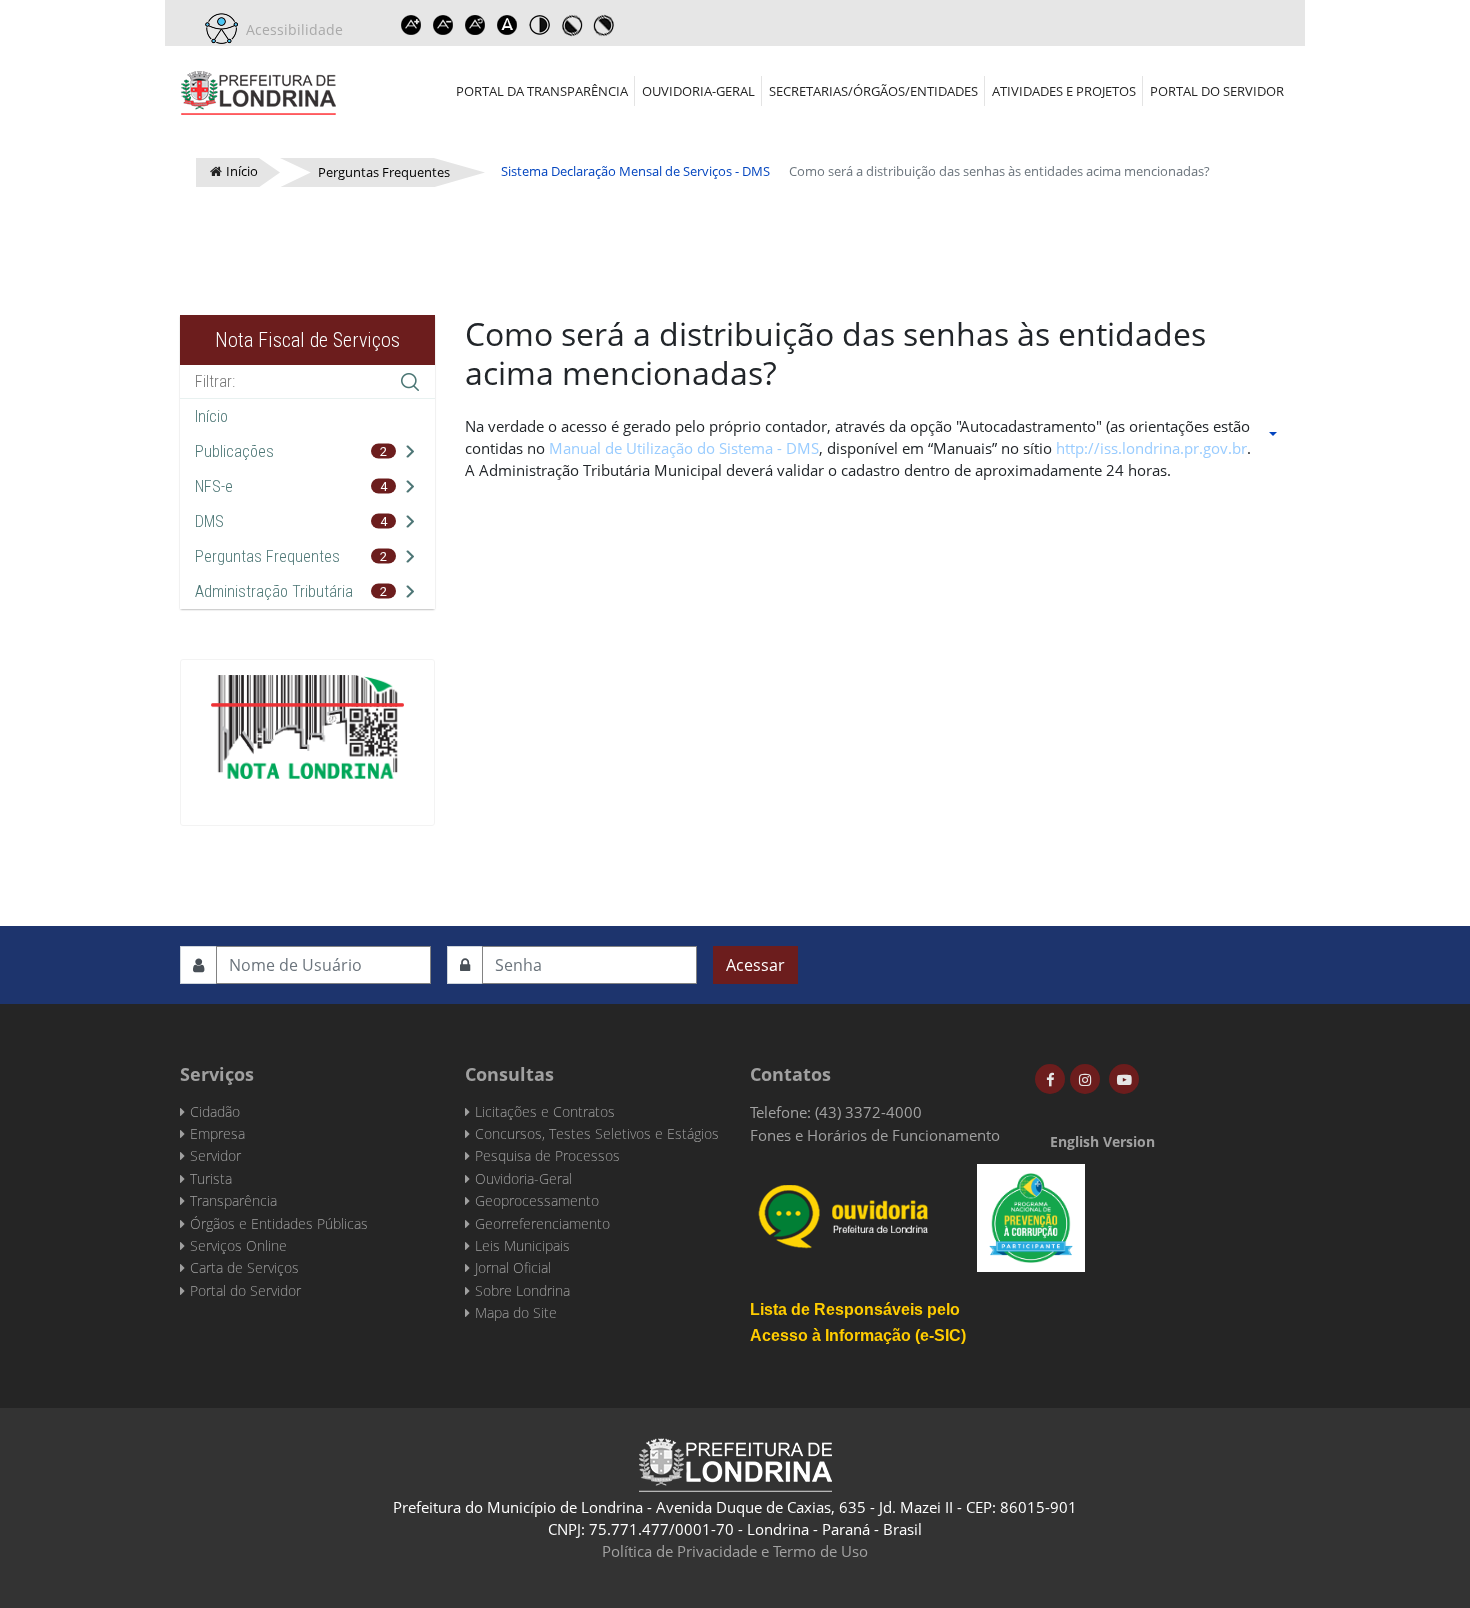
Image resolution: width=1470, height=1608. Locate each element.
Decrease (443, 25)
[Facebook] (1050, 1079)
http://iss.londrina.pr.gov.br (1151, 448)
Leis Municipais (522, 1245)
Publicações (234, 451)
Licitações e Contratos (545, 1111)
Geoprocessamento (537, 1200)
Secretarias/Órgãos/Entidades (873, 91)
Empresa (217, 1133)
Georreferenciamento (542, 1223)
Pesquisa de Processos (547, 1155)
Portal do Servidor (1217, 91)
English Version (1102, 1141)
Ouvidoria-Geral (698, 91)
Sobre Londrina (522, 1290)
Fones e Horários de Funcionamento (875, 1135)
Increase (411, 25)
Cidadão (215, 1111)
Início (211, 416)
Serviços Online (238, 1245)
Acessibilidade (290, 29)
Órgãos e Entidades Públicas (279, 1223)
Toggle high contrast (539, 25)
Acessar (755, 965)
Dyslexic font (507, 25)
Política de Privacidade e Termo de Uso (735, 1551)
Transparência (233, 1200)
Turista (211, 1178)
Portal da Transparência (542, 91)
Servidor (215, 1155)
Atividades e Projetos (1064, 91)
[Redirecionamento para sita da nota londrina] (307, 727)
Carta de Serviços (244, 1267)
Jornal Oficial (513, 1267)
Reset (475, 25)
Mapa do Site (516, 1312)
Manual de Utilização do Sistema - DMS (684, 448)
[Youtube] (1124, 1079)
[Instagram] (1085, 1079)
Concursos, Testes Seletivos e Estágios (597, 1133)
